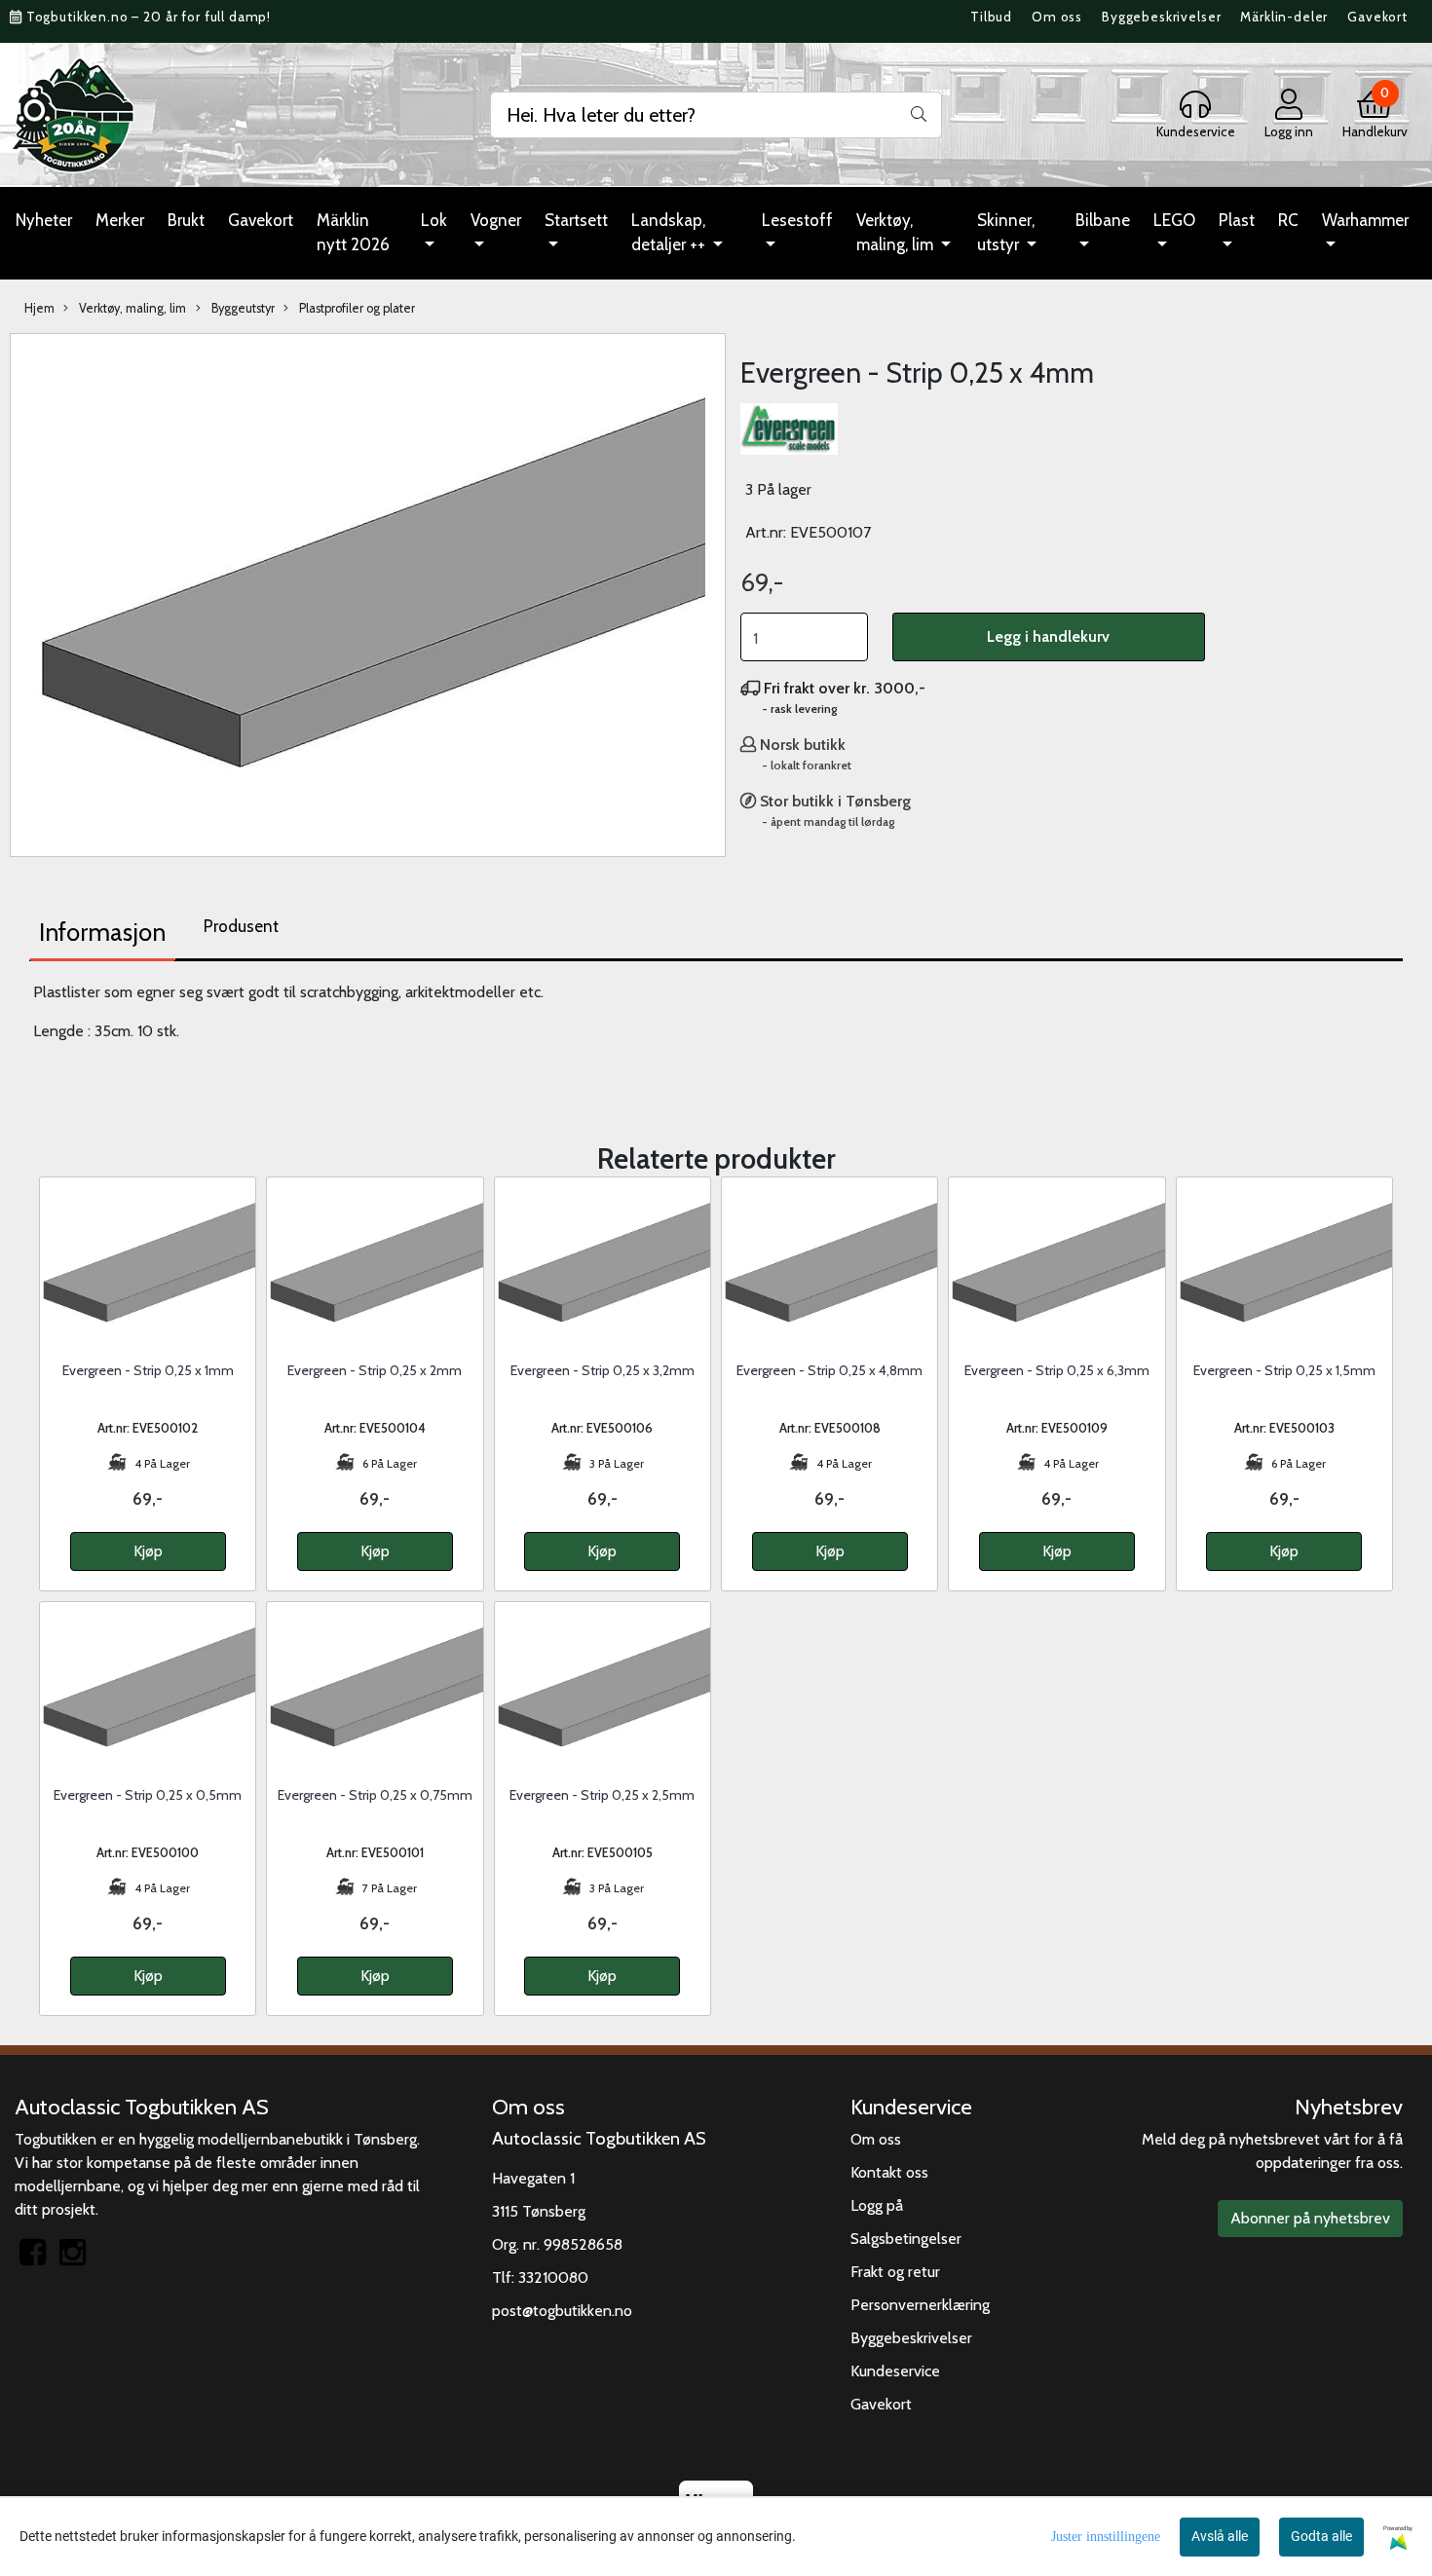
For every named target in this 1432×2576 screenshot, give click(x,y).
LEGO (1174, 220)
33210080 (553, 2277)
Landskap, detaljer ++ (670, 233)
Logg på (877, 2205)
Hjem (39, 308)
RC (1288, 220)
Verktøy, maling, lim (897, 233)
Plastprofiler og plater (356, 308)
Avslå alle (1220, 2536)
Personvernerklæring (920, 2305)
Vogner (496, 220)
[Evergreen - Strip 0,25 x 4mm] (368, 588)
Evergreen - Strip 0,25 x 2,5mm (602, 1795)
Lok (434, 220)
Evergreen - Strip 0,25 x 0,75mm (375, 1795)
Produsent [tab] (241, 926)
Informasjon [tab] (102, 932)
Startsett (576, 220)
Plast (1237, 220)
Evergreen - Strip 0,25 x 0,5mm (148, 1795)
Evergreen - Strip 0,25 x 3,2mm (603, 1370)
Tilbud (991, 17)
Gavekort (1377, 17)
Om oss (1057, 17)
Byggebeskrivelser (1161, 17)
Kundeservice (895, 2371)
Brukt (186, 220)
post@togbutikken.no (562, 2311)
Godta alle (1321, 2536)
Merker (120, 220)
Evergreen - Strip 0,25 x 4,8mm (829, 1370)
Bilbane (1103, 220)
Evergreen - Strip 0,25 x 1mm (148, 1370)
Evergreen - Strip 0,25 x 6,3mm (1057, 1370)
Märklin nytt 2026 (353, 233)
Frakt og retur (895, 2272)
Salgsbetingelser (906, 2239)
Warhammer (1365, 220)
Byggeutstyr (242, 308)
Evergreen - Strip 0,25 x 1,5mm (1284, 1370)
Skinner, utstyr (1006, 233)
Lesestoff (797, 220)
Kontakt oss (889, 2172)
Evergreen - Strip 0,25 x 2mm (375, 1370)
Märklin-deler (1284, 17)
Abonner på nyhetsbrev (1310, 2218)
